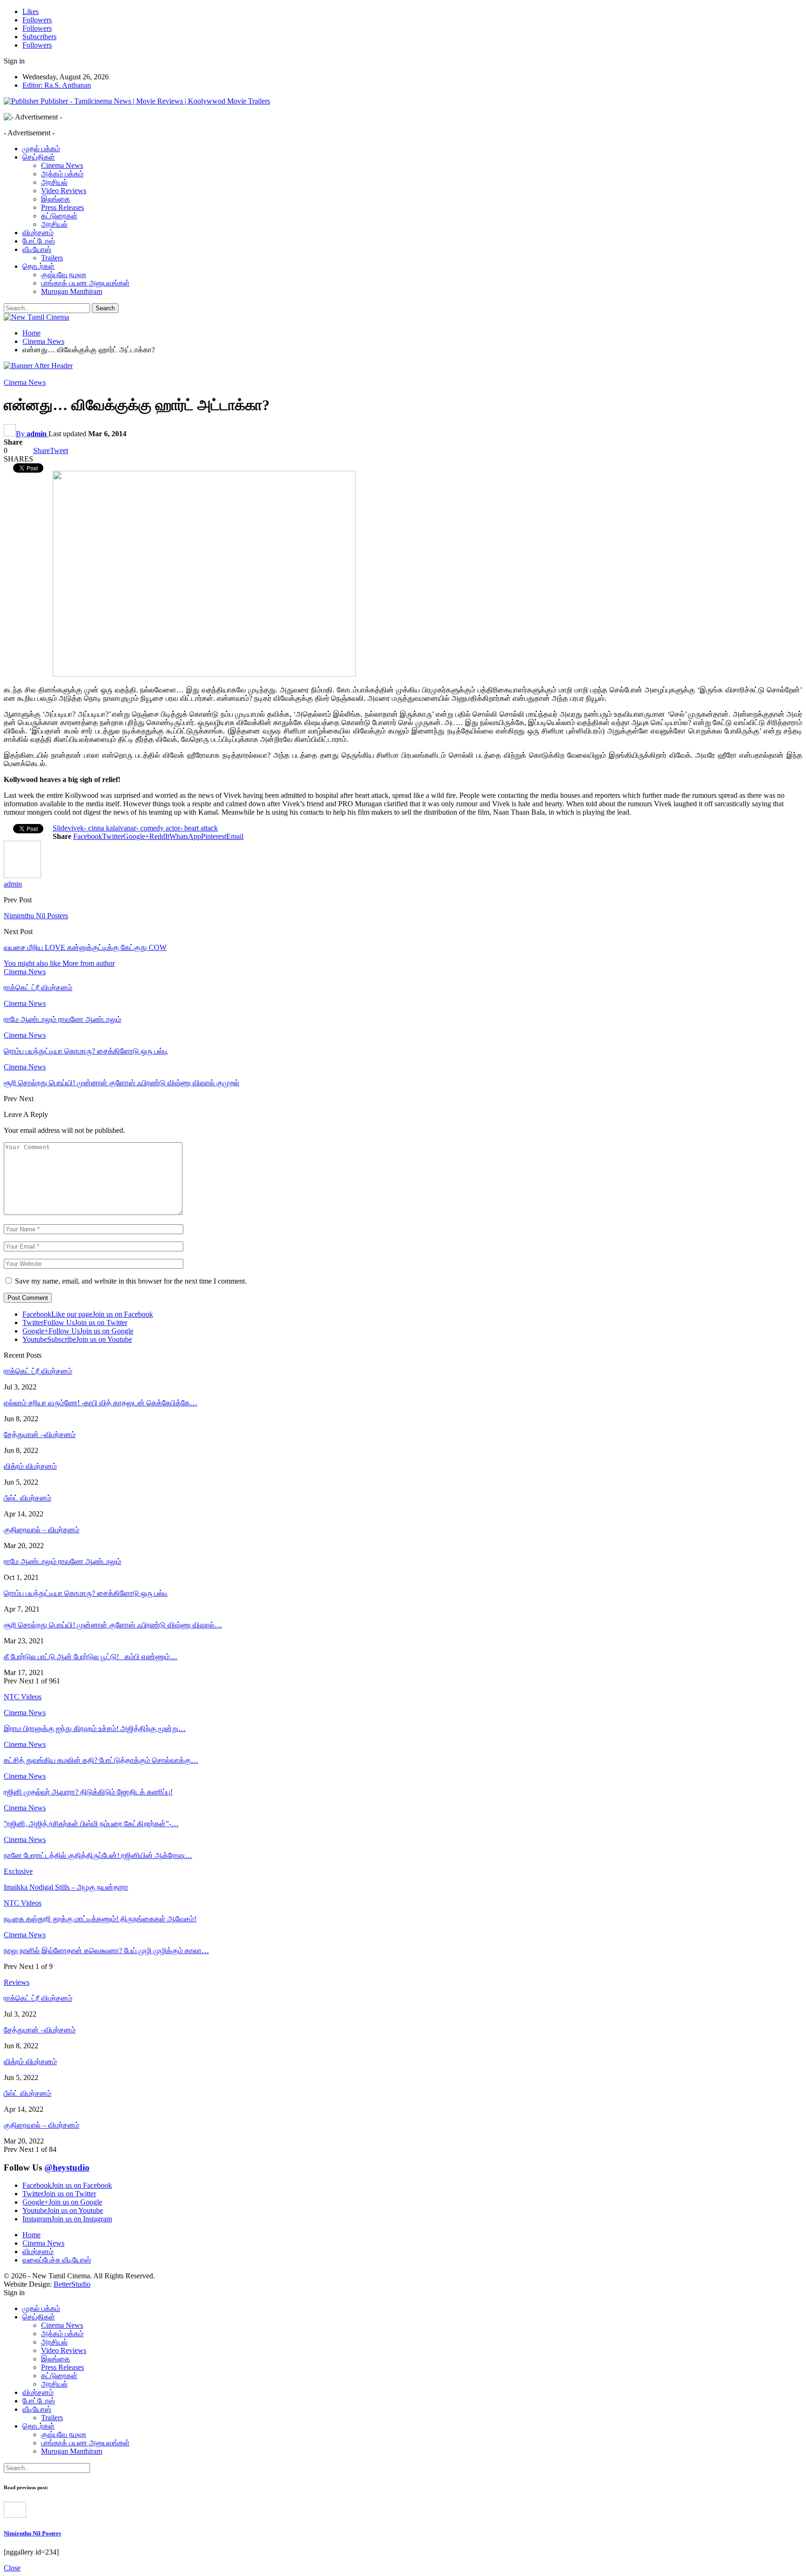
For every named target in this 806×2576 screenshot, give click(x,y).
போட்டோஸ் (39, 241)
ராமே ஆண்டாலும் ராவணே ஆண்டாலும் (63, 1561)
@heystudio (67, 2168)
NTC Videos (23, 1903)
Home (31, 2235)
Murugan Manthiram (72, 291)
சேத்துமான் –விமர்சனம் (40, 1435)
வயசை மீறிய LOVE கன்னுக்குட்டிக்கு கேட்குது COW (85, 947)
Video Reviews (64, 191)
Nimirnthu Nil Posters (36, 916)
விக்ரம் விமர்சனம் (30, 1466)
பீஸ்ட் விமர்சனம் (28, 1498)
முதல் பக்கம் (41, 149)
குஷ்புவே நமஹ (64, 275)
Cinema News (62, 165)
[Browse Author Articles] (22, 876)
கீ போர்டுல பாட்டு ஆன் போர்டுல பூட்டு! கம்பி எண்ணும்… (90, 1657)
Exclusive (18, 1871)
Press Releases (63, 207)
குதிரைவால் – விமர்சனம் (42, 1530)
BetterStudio (72, 2284)
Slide (60, 828)
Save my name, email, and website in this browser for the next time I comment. (131, 1281)
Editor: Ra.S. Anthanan (57, 85)
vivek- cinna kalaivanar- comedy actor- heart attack (143, 828)
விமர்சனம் (38, 233)
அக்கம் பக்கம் (62, 174)
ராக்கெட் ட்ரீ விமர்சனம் (38, 1371)
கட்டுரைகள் (59, 216)
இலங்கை (56, 199)
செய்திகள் (39, 157)
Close (12, 2568)
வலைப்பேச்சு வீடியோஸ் (57, 2260)
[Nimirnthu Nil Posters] (15, 2515)
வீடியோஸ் (37, 249)
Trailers (52, 258)
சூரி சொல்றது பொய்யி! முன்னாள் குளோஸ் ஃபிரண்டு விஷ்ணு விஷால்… (113, 1625)
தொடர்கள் (38, 266)
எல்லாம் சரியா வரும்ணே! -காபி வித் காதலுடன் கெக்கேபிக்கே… (101, 1403)
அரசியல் (54, 182)
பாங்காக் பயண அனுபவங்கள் (85, 283)
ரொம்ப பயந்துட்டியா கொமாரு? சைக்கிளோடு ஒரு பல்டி (86, 1593)
